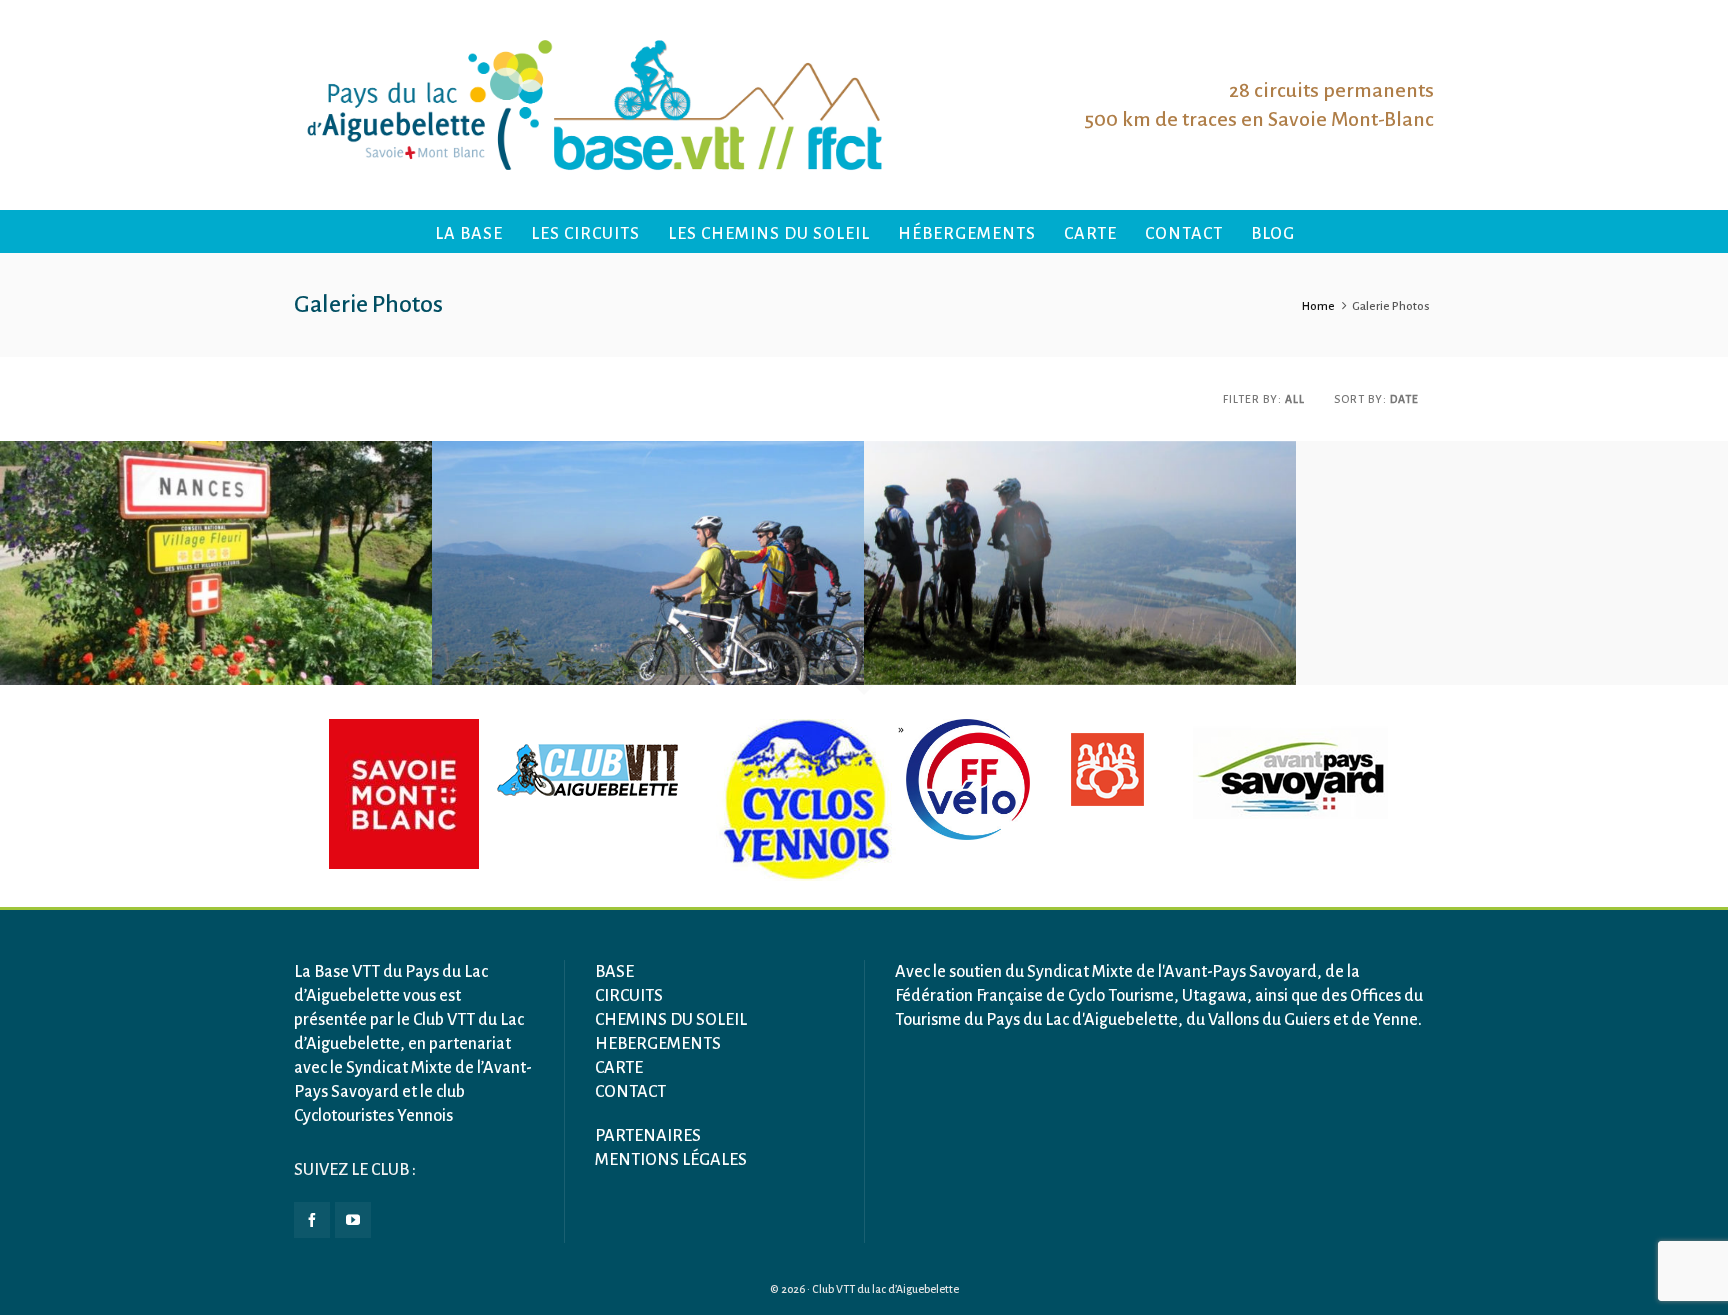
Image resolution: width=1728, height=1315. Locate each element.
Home (1318, 306)
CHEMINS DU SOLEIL (671, 1020)
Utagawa (1214, 996)
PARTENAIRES (648, 1136)
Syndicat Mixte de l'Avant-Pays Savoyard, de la (1193, 972)
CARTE (619, 1068)
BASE (614, 972)
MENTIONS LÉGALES (671, 1160)
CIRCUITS (629, 996)
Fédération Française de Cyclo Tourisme (1034, 996)
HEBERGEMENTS (658, 1044)
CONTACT (630, 1092)
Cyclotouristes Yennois (373, 1116)
